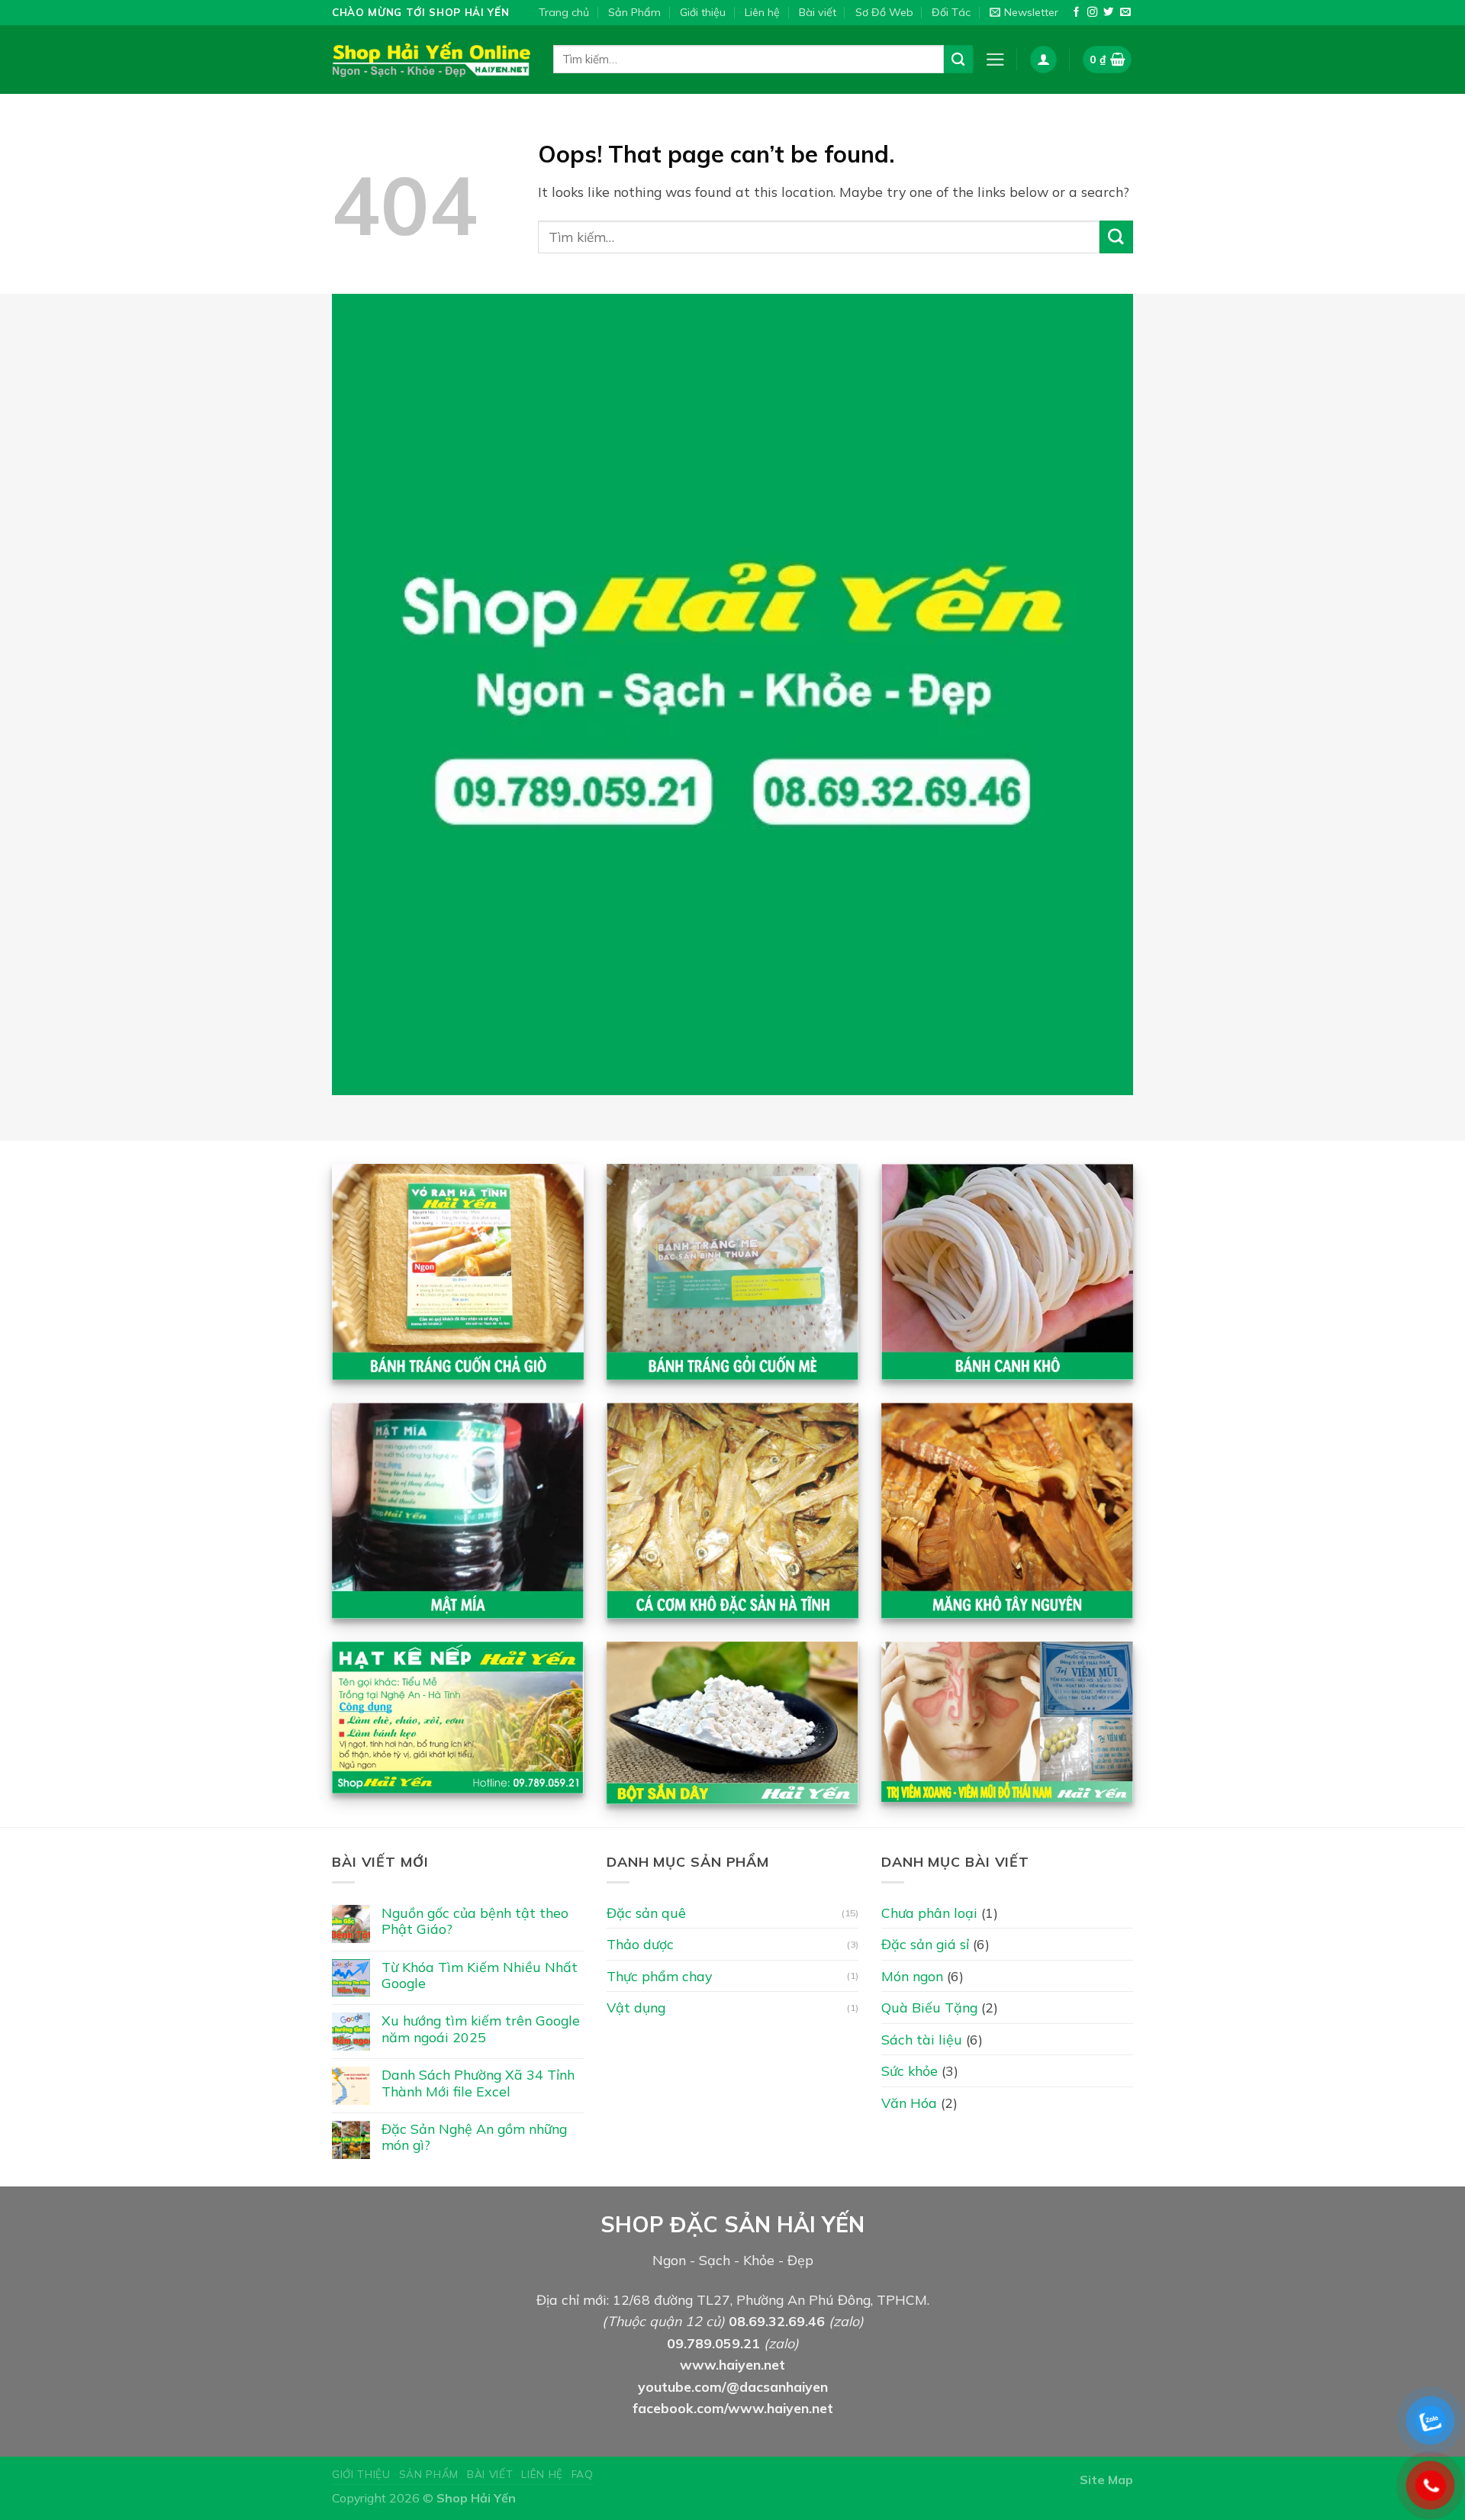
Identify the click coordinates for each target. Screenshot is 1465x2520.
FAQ (583, 2474)
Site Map (1106, 2480)
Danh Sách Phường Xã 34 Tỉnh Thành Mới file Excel (478, 2083)
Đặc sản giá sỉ (925, 1944)
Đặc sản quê (646, 1913)
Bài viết (818, 12)
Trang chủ (564, 12)
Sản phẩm (429, 2474)
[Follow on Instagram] (1092, 13)
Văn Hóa (909, 2103)
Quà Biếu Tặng (929, 2007)
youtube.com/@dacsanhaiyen (733, 2386)
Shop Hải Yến (476, 2498)
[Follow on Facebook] (1076, 13)
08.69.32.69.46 (777, 2321)
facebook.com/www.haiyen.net (733, 2408)
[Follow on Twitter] (1108, 13)
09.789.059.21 (713, 2343)
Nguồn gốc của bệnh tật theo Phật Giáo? (475, 1921)
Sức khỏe (910, 2070)
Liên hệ (762, 12)
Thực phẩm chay (659, 1976)
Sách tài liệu (922, 2039)
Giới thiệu (703, 12)
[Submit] (958, 59)
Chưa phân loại (929, 1913)
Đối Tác (951, 12)
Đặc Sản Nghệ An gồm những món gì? (474, 2137)
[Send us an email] (1125, 13)
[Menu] (995, 60)
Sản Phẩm (634, 12)
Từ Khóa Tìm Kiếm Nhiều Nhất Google (480, 1975)
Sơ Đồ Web (884, 12)
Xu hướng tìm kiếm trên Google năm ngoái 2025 (481, 2029)
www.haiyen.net (732, 2364)
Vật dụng (636, 2007)
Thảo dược (640, 1944)
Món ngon (912, 1976)
